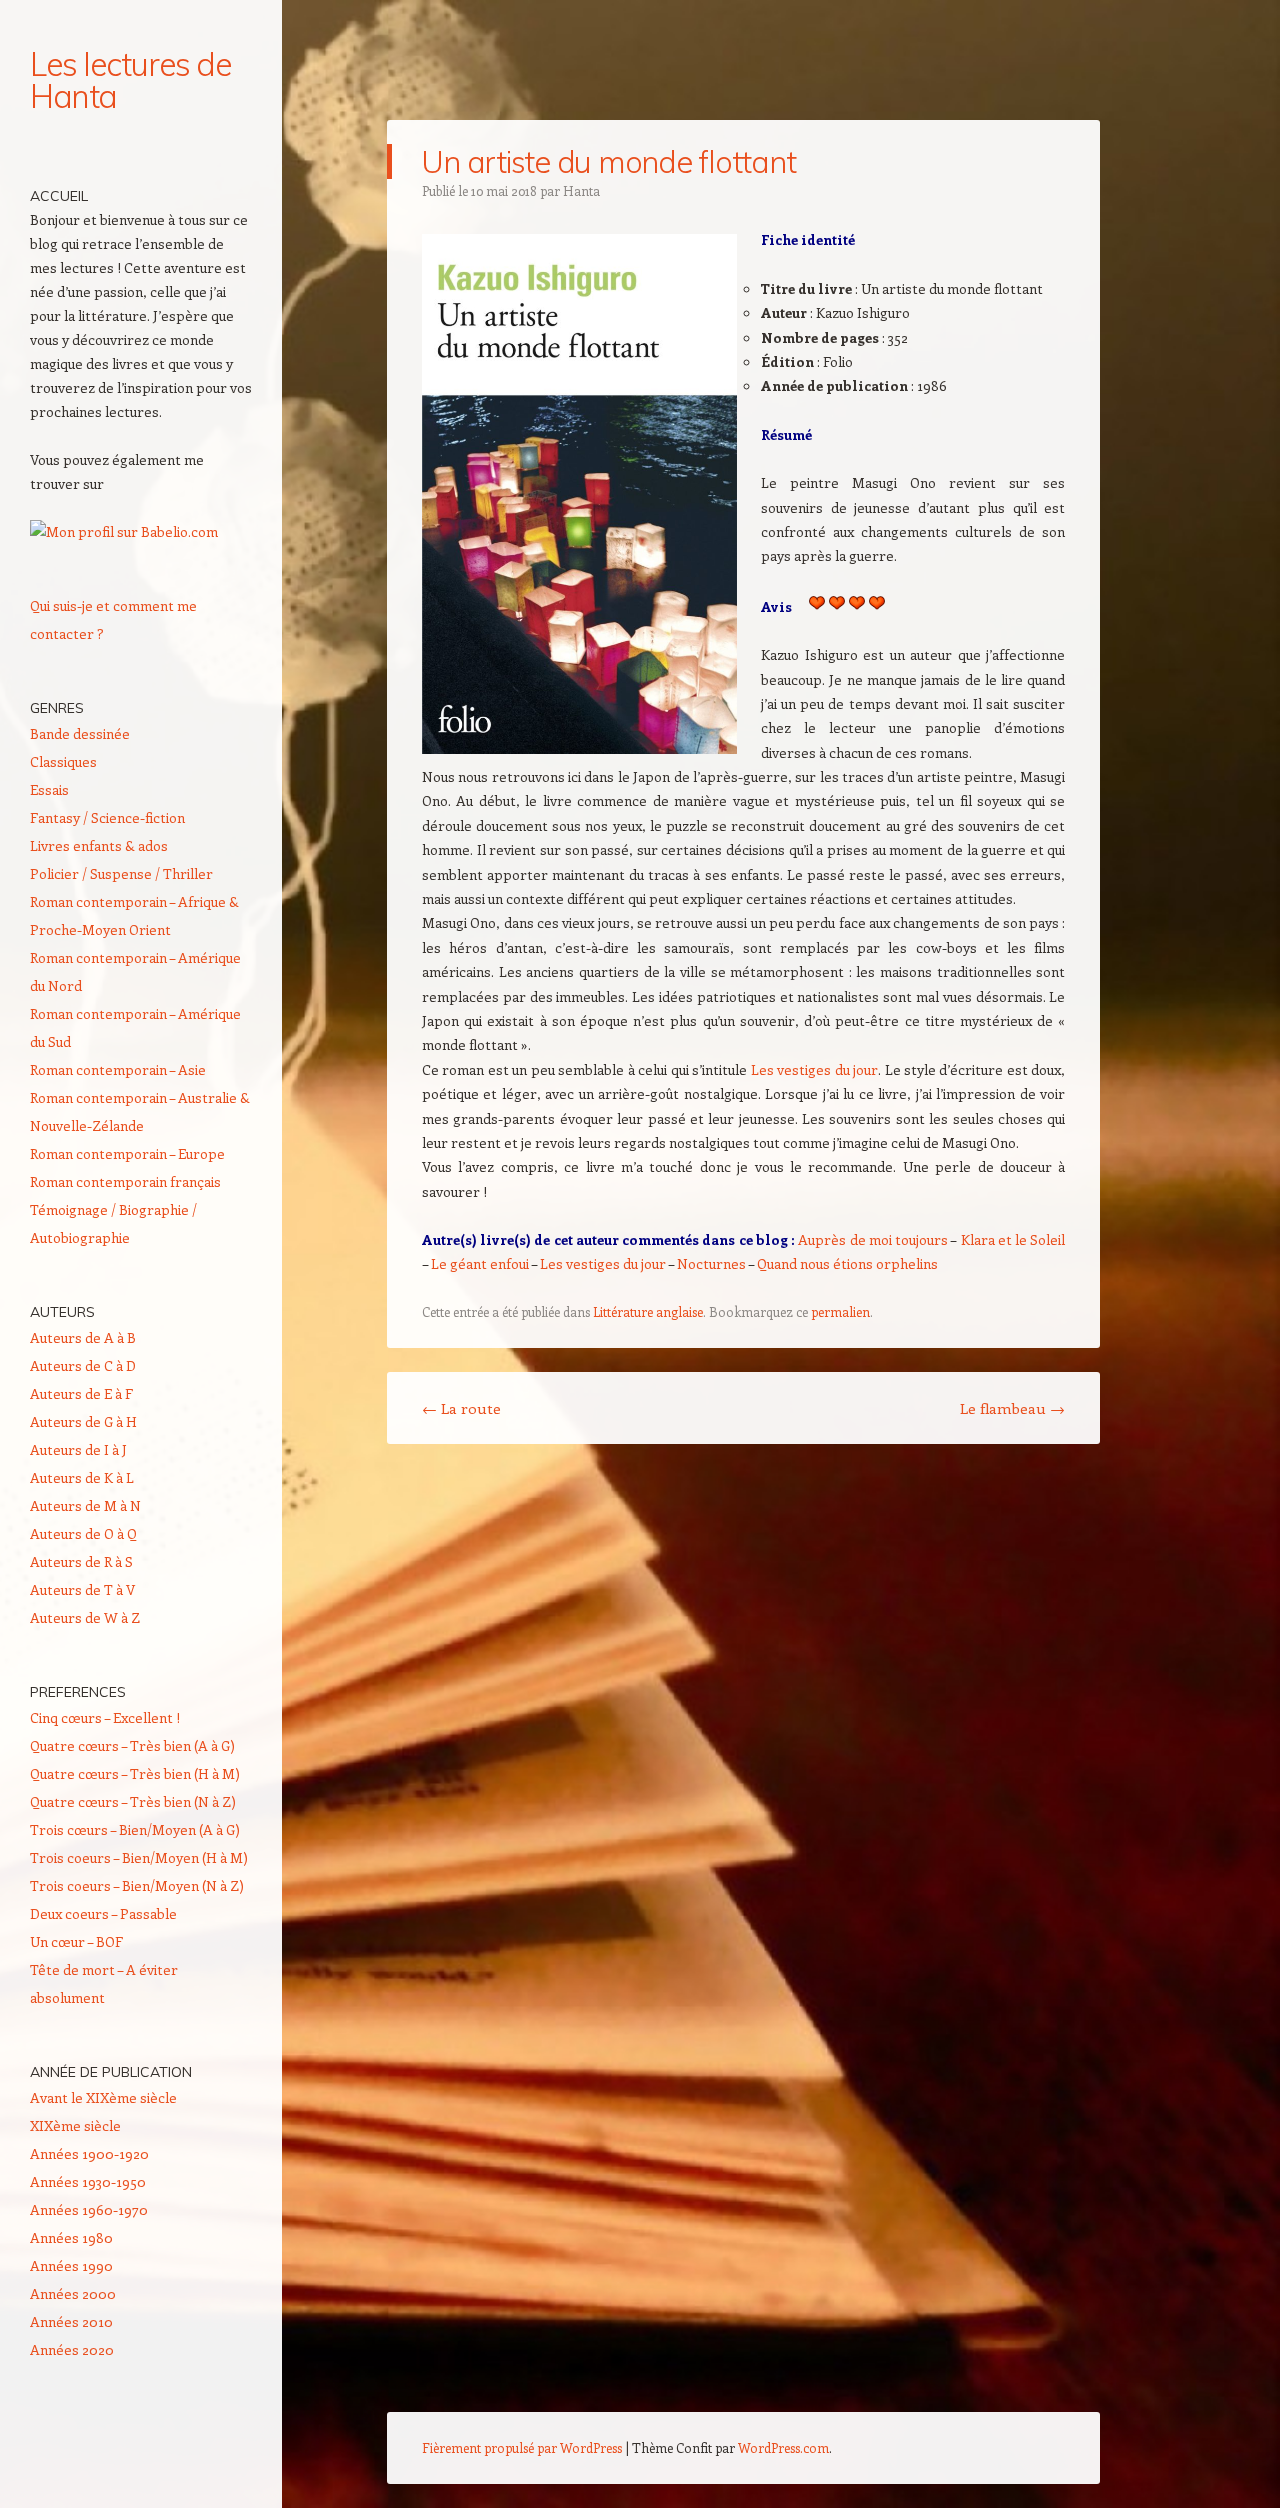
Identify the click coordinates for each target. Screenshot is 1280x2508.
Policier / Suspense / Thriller (121, 873)
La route (461, 1408)
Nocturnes (711, 1263)
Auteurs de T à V (82, 1589)
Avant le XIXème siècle (103, 2097)
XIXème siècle (75, 2125)
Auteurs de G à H (83, 1421)
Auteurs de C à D (83, 1365)
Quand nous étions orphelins (847, 1263)
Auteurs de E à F (81, 1393)
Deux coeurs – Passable (103, 1913)
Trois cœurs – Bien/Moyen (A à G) (135, 1829)
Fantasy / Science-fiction (107, 817)
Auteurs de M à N (85, 1505)
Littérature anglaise (648, 1311)
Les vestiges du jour (814, 1069)
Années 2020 (72, 2349)
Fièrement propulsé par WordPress (522, 2447)
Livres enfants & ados (99, 845)
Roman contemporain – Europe (127, 1153)
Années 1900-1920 (89, 2153)
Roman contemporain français (125, 1181)
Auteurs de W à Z (85, 1617)
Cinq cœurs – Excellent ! (105, 1717)
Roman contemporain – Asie (118, 1069)
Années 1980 (71, 2237)
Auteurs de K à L (82, 1477)
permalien (840, 1311)
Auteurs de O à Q (83, 1533)
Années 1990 (71, 2265)
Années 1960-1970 (89, 2209)
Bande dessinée (80, 733)
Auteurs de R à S (81, 1561)
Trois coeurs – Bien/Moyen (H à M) (139, 1857)
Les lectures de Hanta (130, 80)
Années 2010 (71, 2321)
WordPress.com (783, 2447)
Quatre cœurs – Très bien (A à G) (132, 1745)
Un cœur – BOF (76, 1941)
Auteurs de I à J (78, 1449)
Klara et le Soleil (1013, 1239)
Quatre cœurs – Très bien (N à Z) (133, 1801)
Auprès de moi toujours (873, 1239)
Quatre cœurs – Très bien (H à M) (135, 1773)
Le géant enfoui (481, 1263)
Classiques (63, 761)
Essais (49, 789)
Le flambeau (1012, 1408)
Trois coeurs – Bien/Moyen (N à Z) (137, 1885)
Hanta (581, 190)
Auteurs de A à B (83, 1337)
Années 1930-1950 (88, 2181)
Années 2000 (73, 2293)
